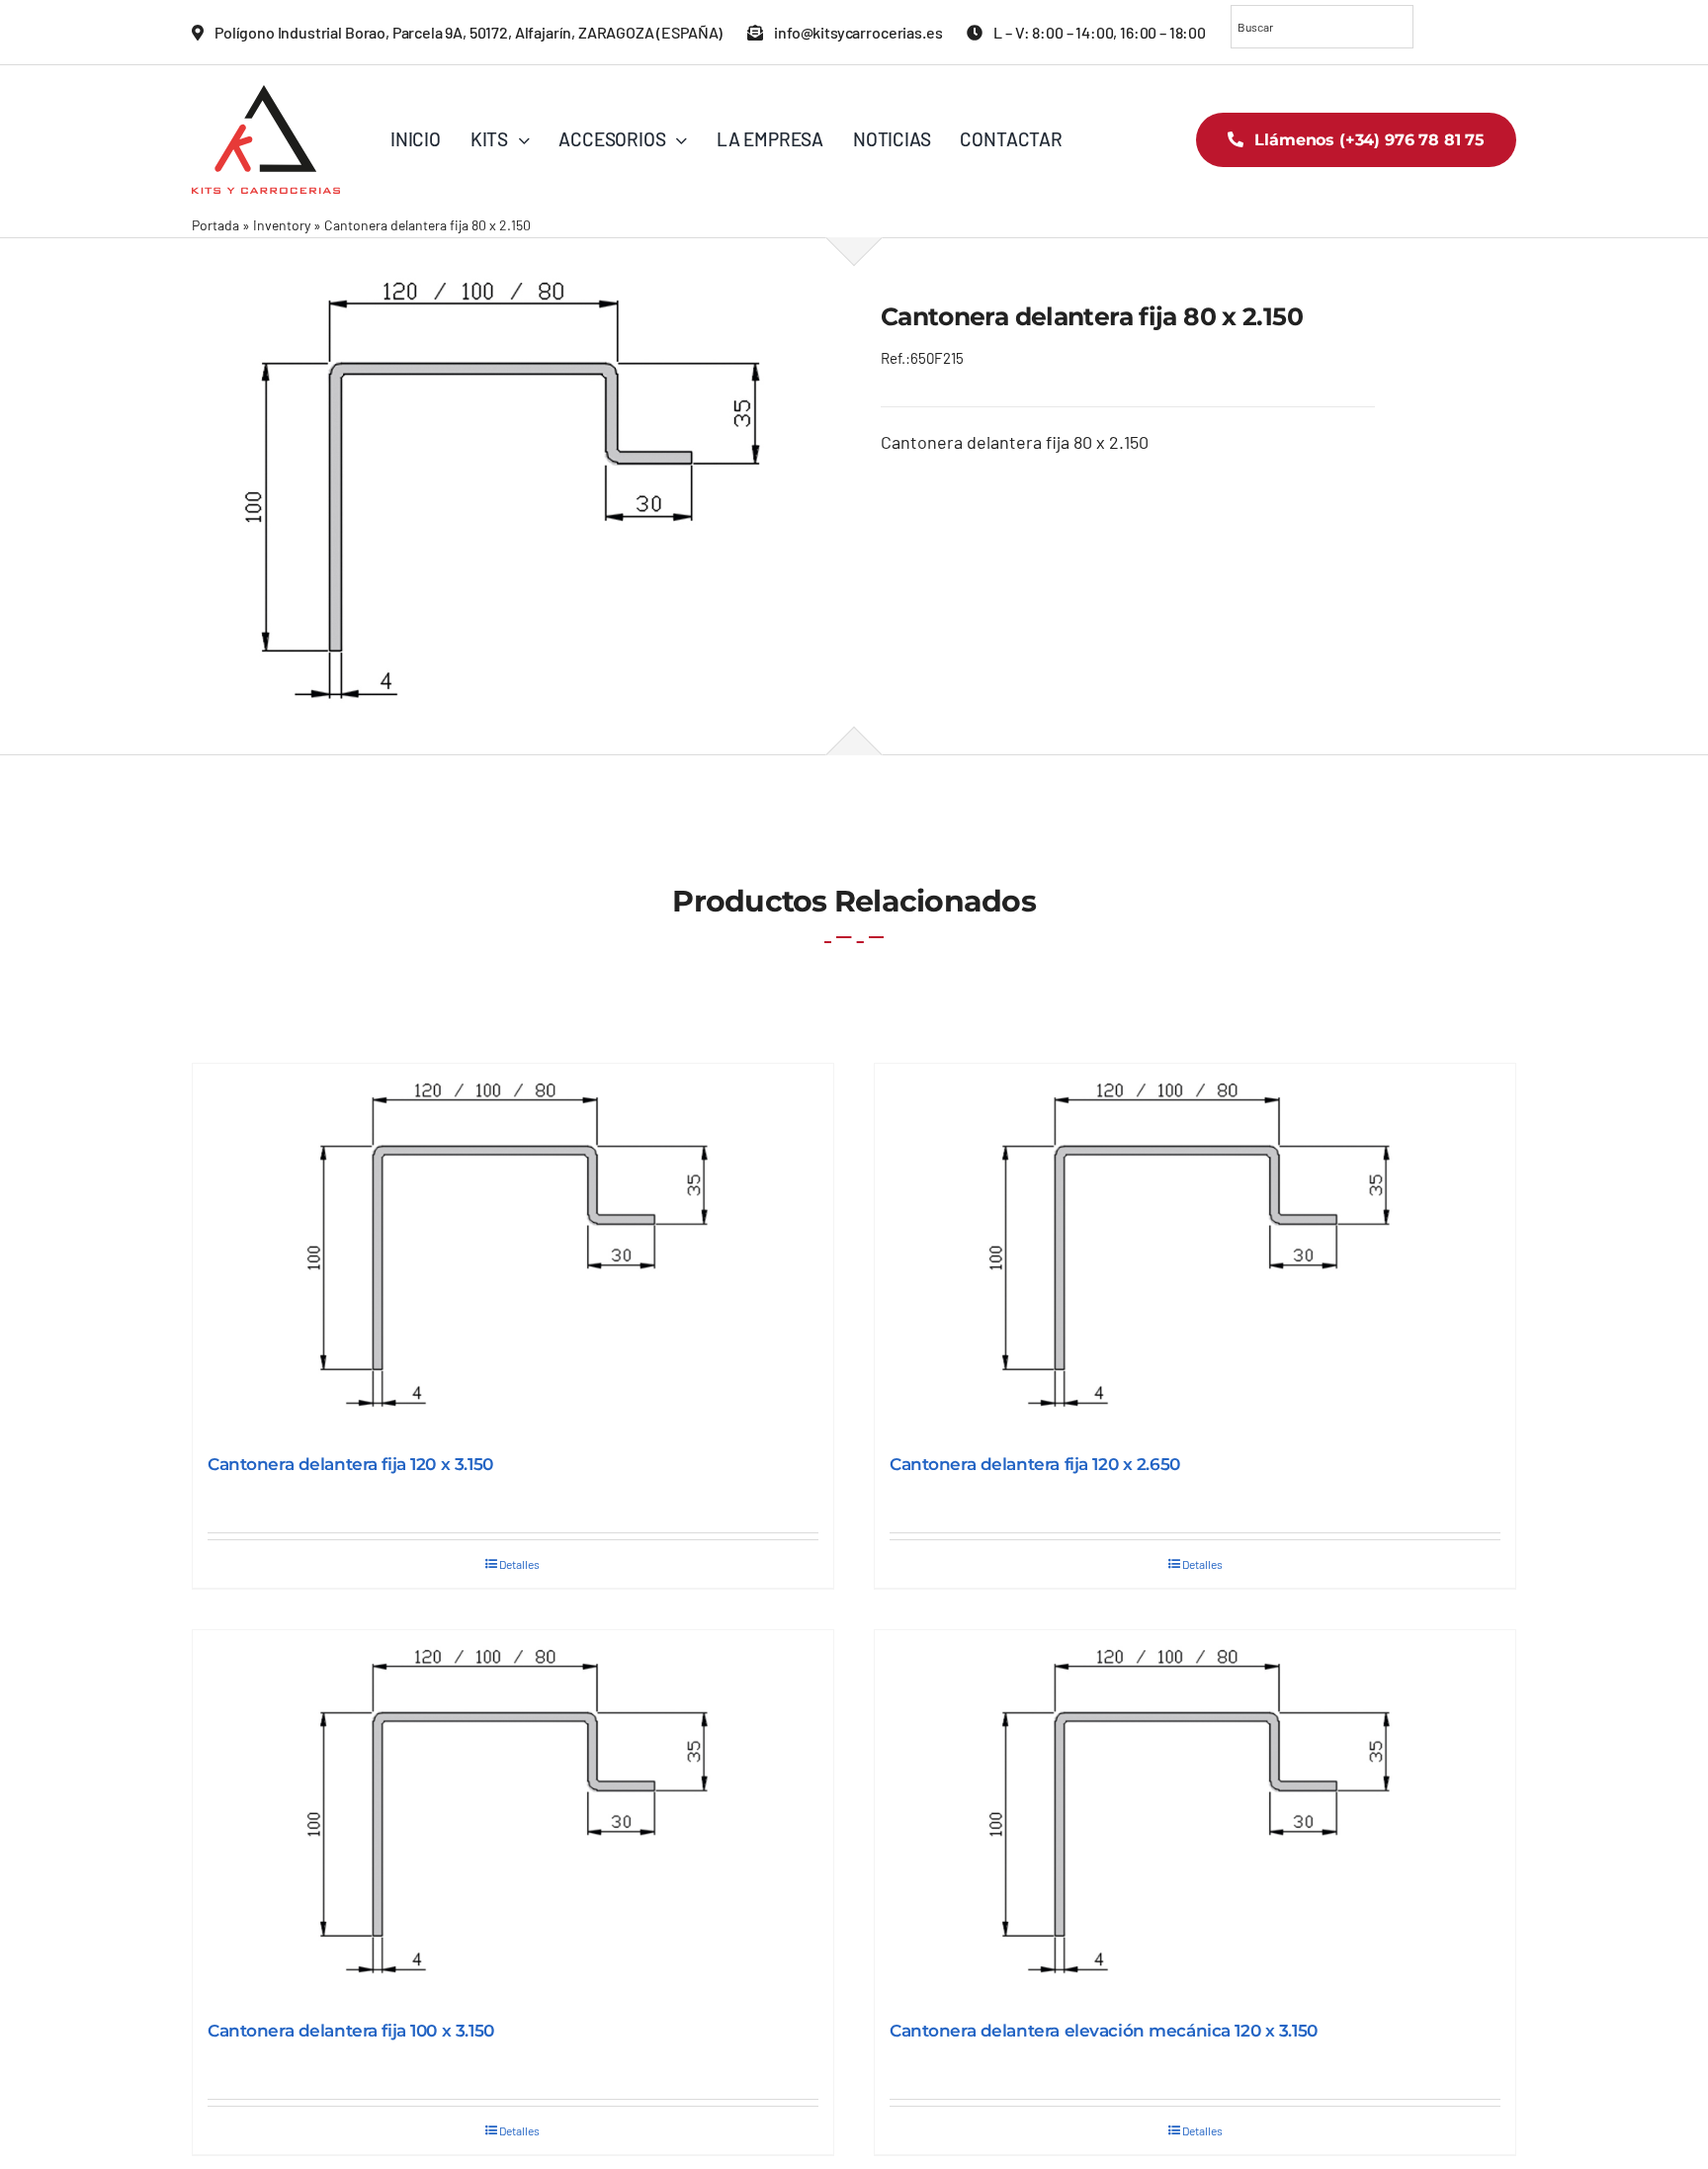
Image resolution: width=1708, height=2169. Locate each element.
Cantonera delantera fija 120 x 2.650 (1035, 1464)
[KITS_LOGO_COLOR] (266, 94)
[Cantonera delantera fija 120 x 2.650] (1195, 1249)
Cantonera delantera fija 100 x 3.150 (351, 2031)
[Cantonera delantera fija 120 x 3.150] (513, 1249)
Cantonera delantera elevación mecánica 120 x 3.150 (1104, 2031)
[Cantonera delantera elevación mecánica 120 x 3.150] (1195, 1816)
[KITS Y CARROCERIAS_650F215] (510, 495)
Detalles (519, 1564)
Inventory (282, 225)
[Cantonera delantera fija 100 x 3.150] (513, 1816)
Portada (215, 225)
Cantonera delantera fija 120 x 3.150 (350, 1464)
